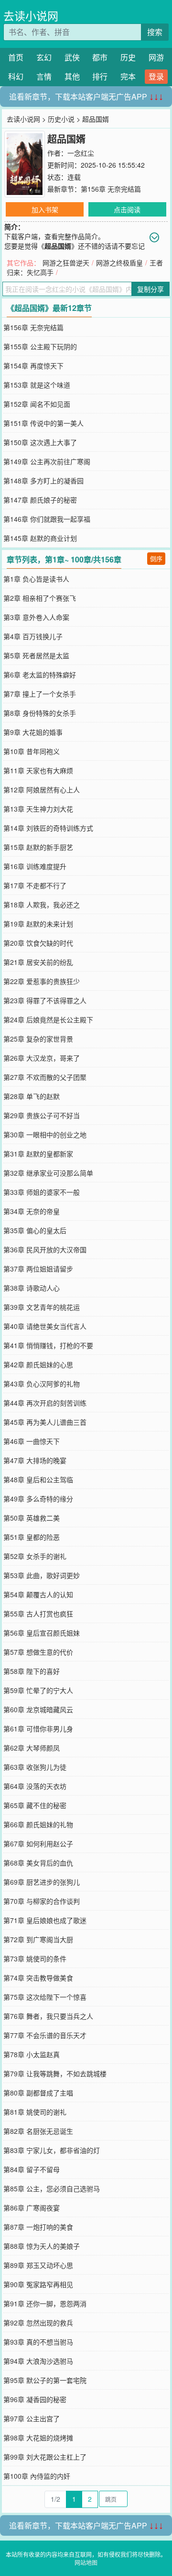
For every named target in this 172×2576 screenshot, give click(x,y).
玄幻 (44, 57)
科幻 (16, 76)
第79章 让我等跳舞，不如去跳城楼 (55, 2073)
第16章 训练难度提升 (35, 866)
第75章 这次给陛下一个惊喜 (45, 1997)
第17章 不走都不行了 (35, 885)
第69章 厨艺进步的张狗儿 (42, 1882)
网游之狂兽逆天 (66, 263)
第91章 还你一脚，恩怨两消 (45, 2303)
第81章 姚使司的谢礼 (35, 2112)
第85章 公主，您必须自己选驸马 (52, 2188)
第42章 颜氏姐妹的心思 (38, 1364)
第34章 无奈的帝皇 (32, 1211)
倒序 (156, 558)
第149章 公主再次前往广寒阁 (47, 461)
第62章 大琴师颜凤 (32, 1748)
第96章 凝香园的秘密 (35, 2399)
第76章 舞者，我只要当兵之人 (48, 2016)
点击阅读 (127, 209)
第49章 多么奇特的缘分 (38, 1499)
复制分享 (150, 289)
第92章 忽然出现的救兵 (38, 2323)
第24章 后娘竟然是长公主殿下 (48, 1019)
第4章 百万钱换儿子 (33, 636)
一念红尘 (81, 153)
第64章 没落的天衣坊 (35, 1786)
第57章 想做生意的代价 (38, 1652)
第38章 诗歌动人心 (32, 1288)
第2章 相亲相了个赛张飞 (40, 598)
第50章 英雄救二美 (32, 1518)
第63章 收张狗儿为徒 (35, 1767)
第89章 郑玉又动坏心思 (38, 2265)
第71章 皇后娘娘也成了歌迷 (45, 1920)
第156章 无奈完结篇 (111, 189)
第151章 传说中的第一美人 (43, 423)
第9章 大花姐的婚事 (33, 732)
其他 (72, 76)
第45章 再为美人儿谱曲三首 (45, 1422)
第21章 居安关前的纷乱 (38, 962)
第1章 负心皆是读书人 (36, 579)
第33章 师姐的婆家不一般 (42, 1192)
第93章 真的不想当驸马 (38, 2342)
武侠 (72, 57)
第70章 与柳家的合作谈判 (42, 1901)
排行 (100, 76)
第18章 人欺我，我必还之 (42, 904)
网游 (156, 57)
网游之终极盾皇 (119, 263)
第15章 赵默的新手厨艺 (38, 847)
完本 (128, 76)
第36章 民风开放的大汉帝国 (45, 1249)
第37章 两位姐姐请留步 (38, 1269)
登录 (156, 76)
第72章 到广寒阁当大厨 (38, 1939)
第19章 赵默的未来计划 (38, 924)
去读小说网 (31, 16)
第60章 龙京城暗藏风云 (38, 1709)
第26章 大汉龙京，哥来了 (42, 1058)
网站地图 (86, 2562)
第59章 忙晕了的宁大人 (38, 1690)
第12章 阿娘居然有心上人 (42, 790)
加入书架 (45, 209)
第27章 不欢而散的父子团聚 (45, 1077)
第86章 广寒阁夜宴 (32, 2208)
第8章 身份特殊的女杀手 (40, 713)
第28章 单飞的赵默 (32, 1096)
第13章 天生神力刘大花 (38, 809)
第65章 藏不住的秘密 (35, 1805)
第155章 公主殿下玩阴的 (40, 346)
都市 (100, 57)
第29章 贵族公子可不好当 (42, 1115)
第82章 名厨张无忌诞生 (38, 2131)
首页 (16, 57)
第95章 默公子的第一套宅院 (45, 2380)
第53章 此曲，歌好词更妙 (42, 1575)
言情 (44, 76)
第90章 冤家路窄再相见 (38, 2284)
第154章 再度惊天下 (33, 366)
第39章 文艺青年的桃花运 (42, 1307)
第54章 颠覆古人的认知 (38, 1594)
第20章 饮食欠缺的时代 (38, 943)
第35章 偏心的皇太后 (35, 1230)
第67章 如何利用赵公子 (38, 1843)
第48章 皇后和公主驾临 (38, 1479)
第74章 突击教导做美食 (38, 1978)
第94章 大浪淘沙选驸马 (38, 2361)
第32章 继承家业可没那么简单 (48, 1173)
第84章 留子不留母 (32, 2169)
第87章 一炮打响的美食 (38, 2227)
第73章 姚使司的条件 (35, 1958)
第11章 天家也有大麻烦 (38, 770)
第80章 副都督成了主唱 (38, 2093)
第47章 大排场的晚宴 (35, 1460)
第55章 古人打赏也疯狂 (38, 1614)
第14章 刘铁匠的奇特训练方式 (48, 828)
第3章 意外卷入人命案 (36, 617)
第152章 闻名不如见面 (37, 404)
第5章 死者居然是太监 (36, 655)
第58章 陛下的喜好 (32, 1671)
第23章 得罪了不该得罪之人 (45, 1000)
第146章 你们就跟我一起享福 (47, 519)
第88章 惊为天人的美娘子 (42, 2246)
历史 (128, 57)
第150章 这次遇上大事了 (40, 442)
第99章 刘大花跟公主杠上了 (45, 2457)
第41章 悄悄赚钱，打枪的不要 (48, 1345)
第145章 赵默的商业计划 (40, 538)
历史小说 (61, 119)
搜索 (155, 32)
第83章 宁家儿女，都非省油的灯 (52, 2150)
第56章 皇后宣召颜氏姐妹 (42, 1633)
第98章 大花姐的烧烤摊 (38, 2438)
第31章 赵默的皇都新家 (38, 1154)
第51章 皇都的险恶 (32, 1537)
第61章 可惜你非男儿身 (38, 1729)
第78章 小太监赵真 (32, 2054)
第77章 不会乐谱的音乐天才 (45, 2035)
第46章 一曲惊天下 (32, 1441)
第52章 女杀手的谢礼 (35, 1556)
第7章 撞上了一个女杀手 (40, 694)
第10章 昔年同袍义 (32, 751)
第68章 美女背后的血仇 (38, 1863)
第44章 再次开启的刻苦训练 (45, 1403)
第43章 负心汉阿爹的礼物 (42, 1384)
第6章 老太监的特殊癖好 (40, 675)
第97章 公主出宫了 (32, 2418)
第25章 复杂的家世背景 (38, 1039)
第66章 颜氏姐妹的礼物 (38, 1824)
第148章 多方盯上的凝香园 (43, 481)
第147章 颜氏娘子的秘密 (40, 500)
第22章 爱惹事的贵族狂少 (42, 981)
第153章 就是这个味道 (37, 385)
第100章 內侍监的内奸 (37, 2476)
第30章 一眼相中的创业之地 (45, 1134)
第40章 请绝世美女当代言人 (45, 1326)
